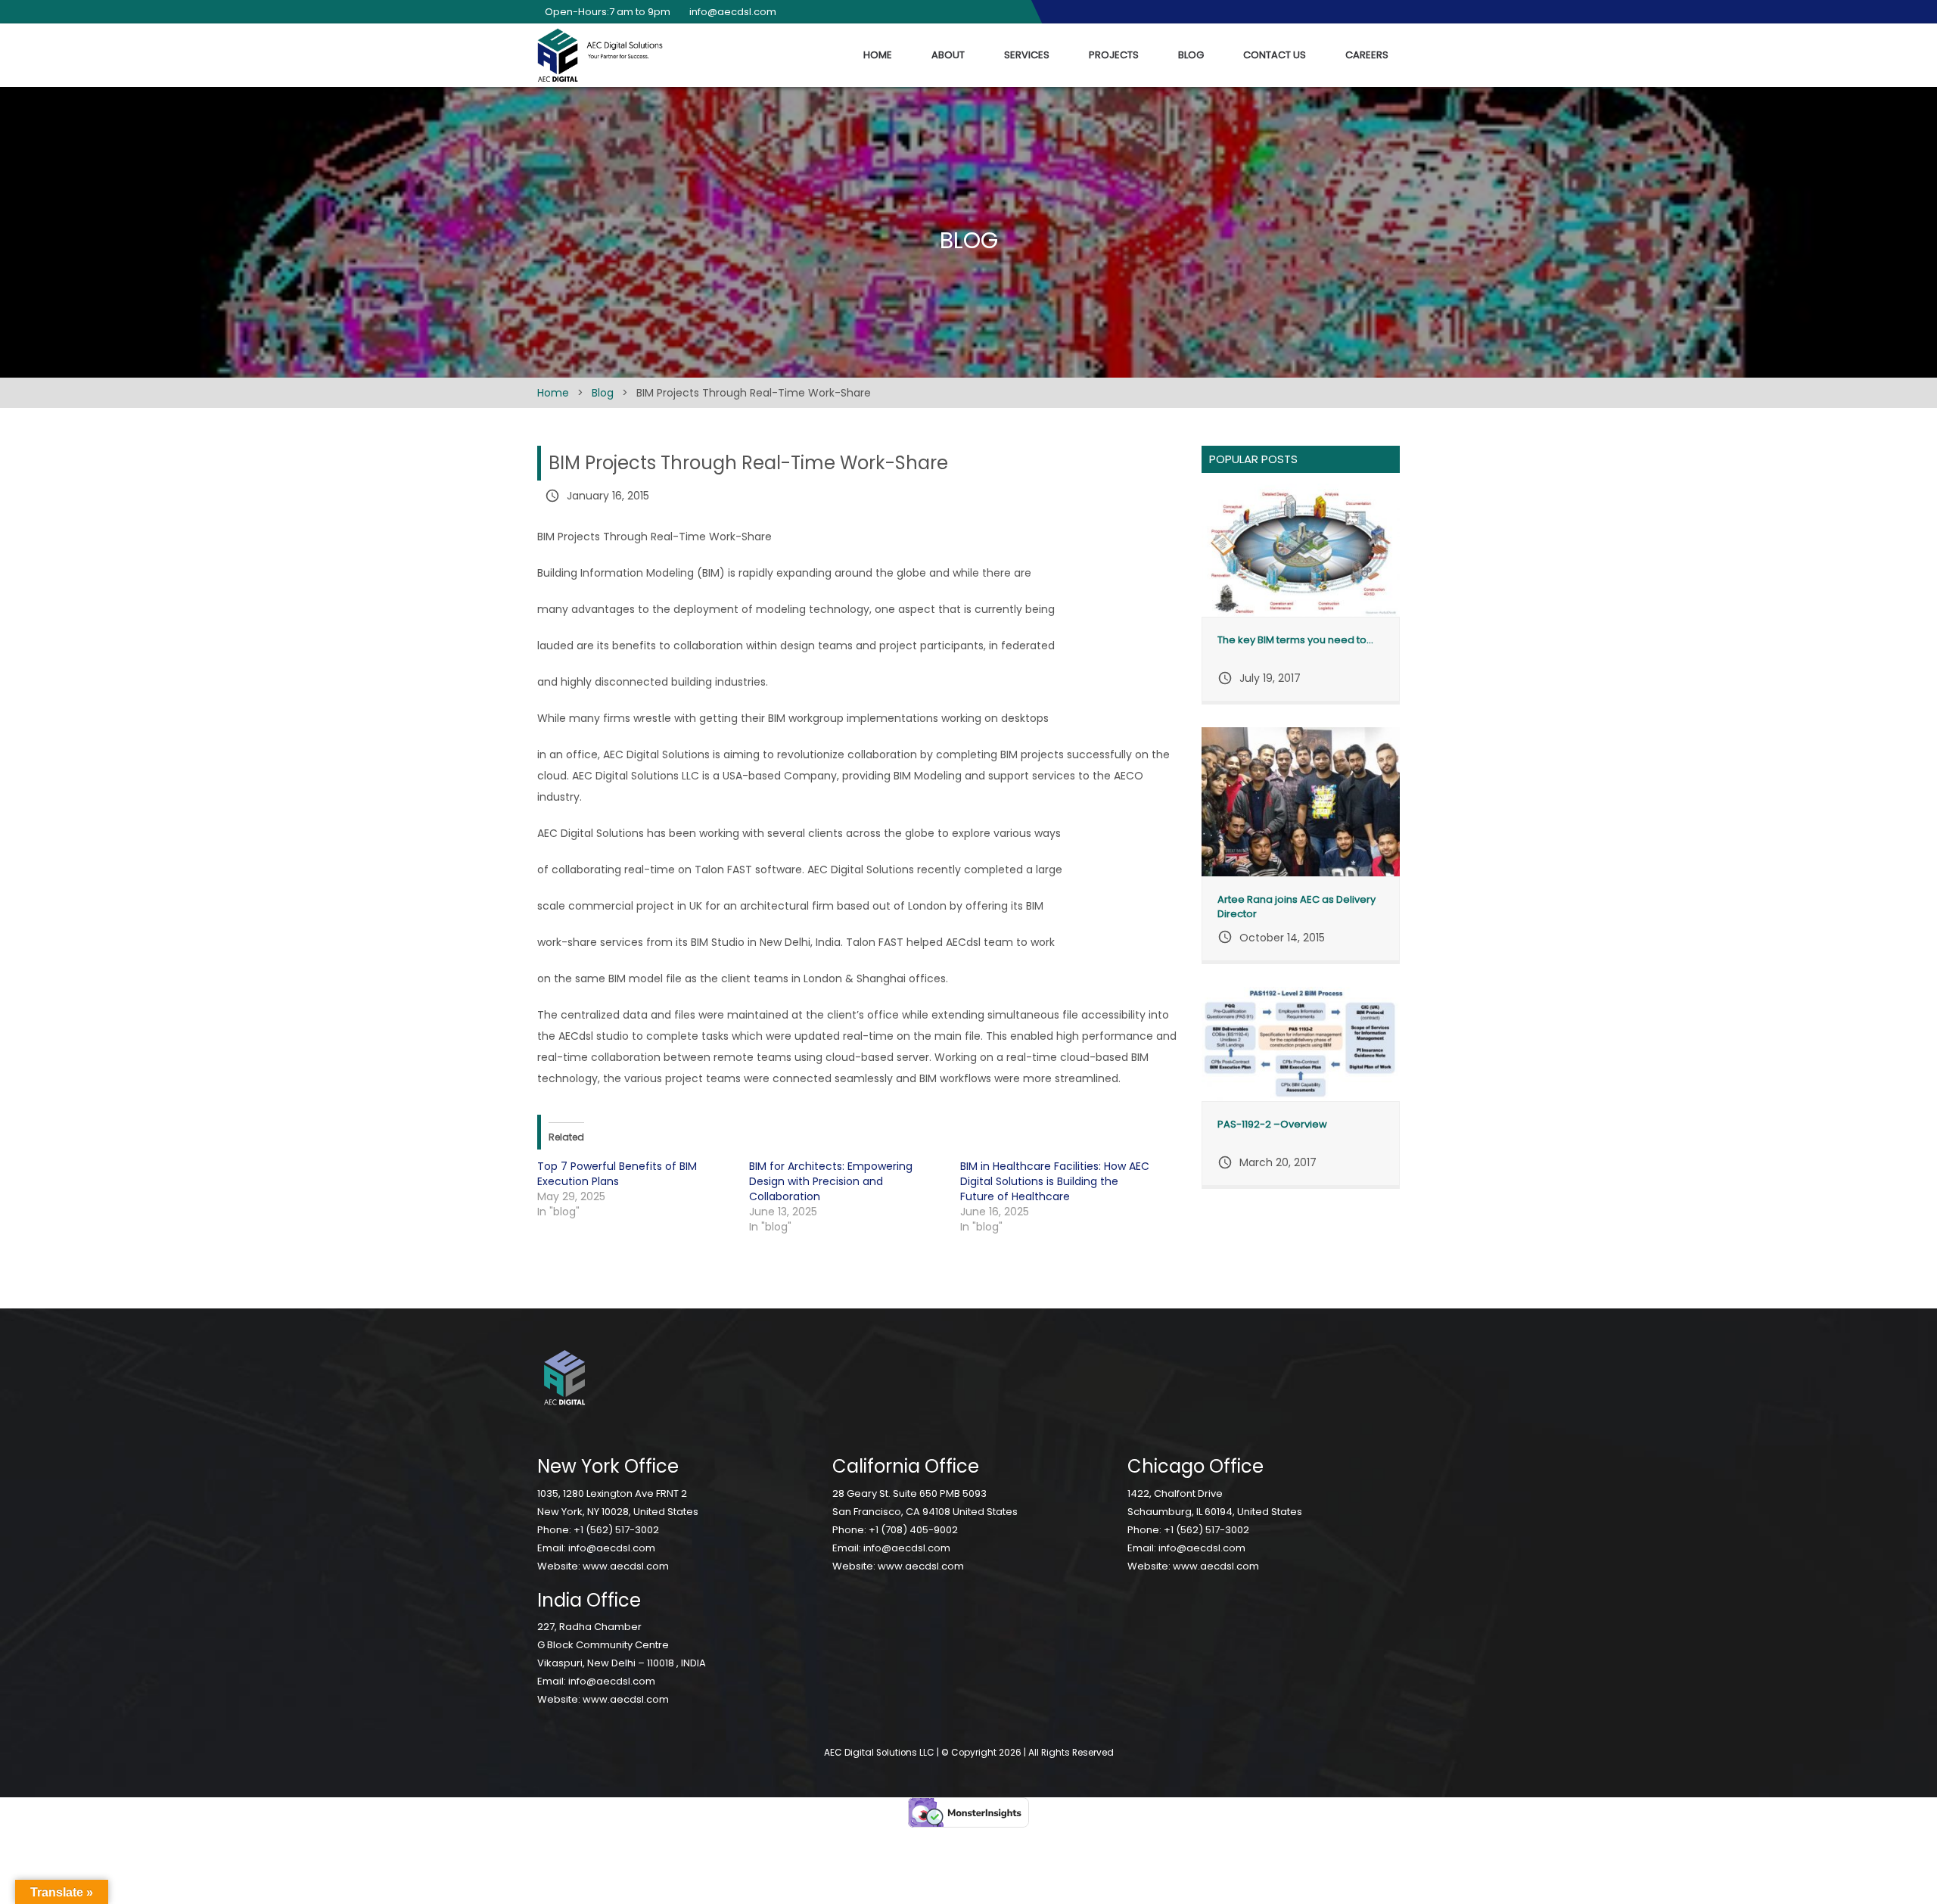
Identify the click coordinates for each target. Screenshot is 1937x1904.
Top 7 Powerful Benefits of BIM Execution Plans (617, 1174)
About (948, 55)
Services (1027, 55)
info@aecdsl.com (612, 1548)
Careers (1367, 55)
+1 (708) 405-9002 (913, 1530)
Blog (1191, 55)
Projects (1114, 55)
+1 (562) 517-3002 (616, 1530)
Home (878, 55)
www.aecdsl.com (626, 1566)
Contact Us (1275, 55)
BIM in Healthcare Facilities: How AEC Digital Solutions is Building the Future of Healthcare (1055, 1181)
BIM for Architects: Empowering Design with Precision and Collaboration (831, 1181)
